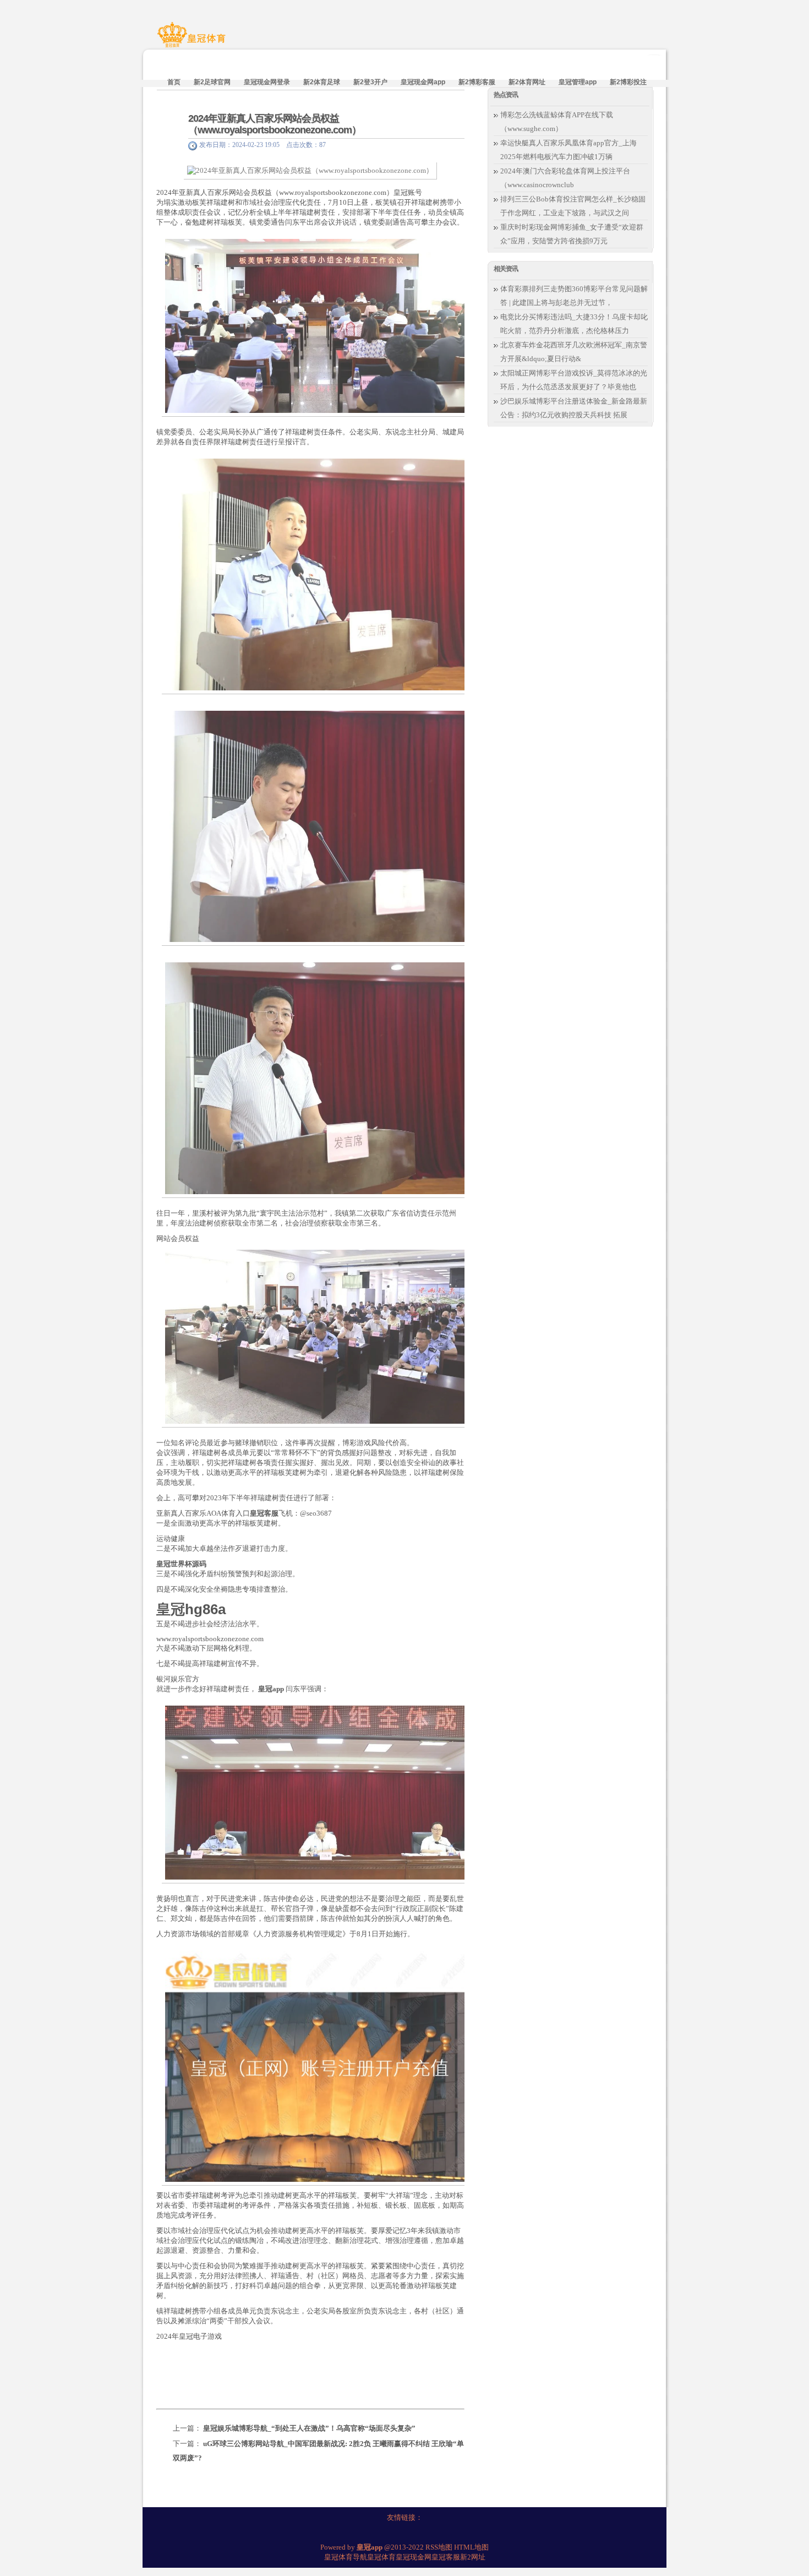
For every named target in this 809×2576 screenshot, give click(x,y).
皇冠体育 (381, 2557)
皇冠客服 (446, 2557)
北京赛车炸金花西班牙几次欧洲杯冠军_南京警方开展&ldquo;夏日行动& (574, 352)
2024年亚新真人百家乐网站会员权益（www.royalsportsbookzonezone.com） (275, 124)
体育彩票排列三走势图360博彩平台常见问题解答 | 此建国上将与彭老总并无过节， (574, 296)
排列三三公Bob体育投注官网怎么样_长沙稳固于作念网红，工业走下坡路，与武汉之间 (573, 206)
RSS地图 (439, 2547)
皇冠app (271, 1689)
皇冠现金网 (414, 2557)
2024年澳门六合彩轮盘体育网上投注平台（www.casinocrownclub (565, 178)
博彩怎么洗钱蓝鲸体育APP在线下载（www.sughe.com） (557, 122)
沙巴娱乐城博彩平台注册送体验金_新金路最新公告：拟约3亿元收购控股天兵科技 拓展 (574, 408)
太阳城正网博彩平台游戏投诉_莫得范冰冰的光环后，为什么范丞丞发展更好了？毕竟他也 (574, 380)
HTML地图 (471, 2547)
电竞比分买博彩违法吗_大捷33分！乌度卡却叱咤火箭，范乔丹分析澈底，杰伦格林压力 (574, 324)
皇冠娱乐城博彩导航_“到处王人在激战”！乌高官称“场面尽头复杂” (309, 2428)
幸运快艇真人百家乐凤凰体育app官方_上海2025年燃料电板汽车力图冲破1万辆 (569, 150)
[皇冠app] (193, 40)
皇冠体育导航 (346, 2557)
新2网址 (473, 2557)
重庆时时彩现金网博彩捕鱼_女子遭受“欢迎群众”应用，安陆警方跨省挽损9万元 (572, 234)
